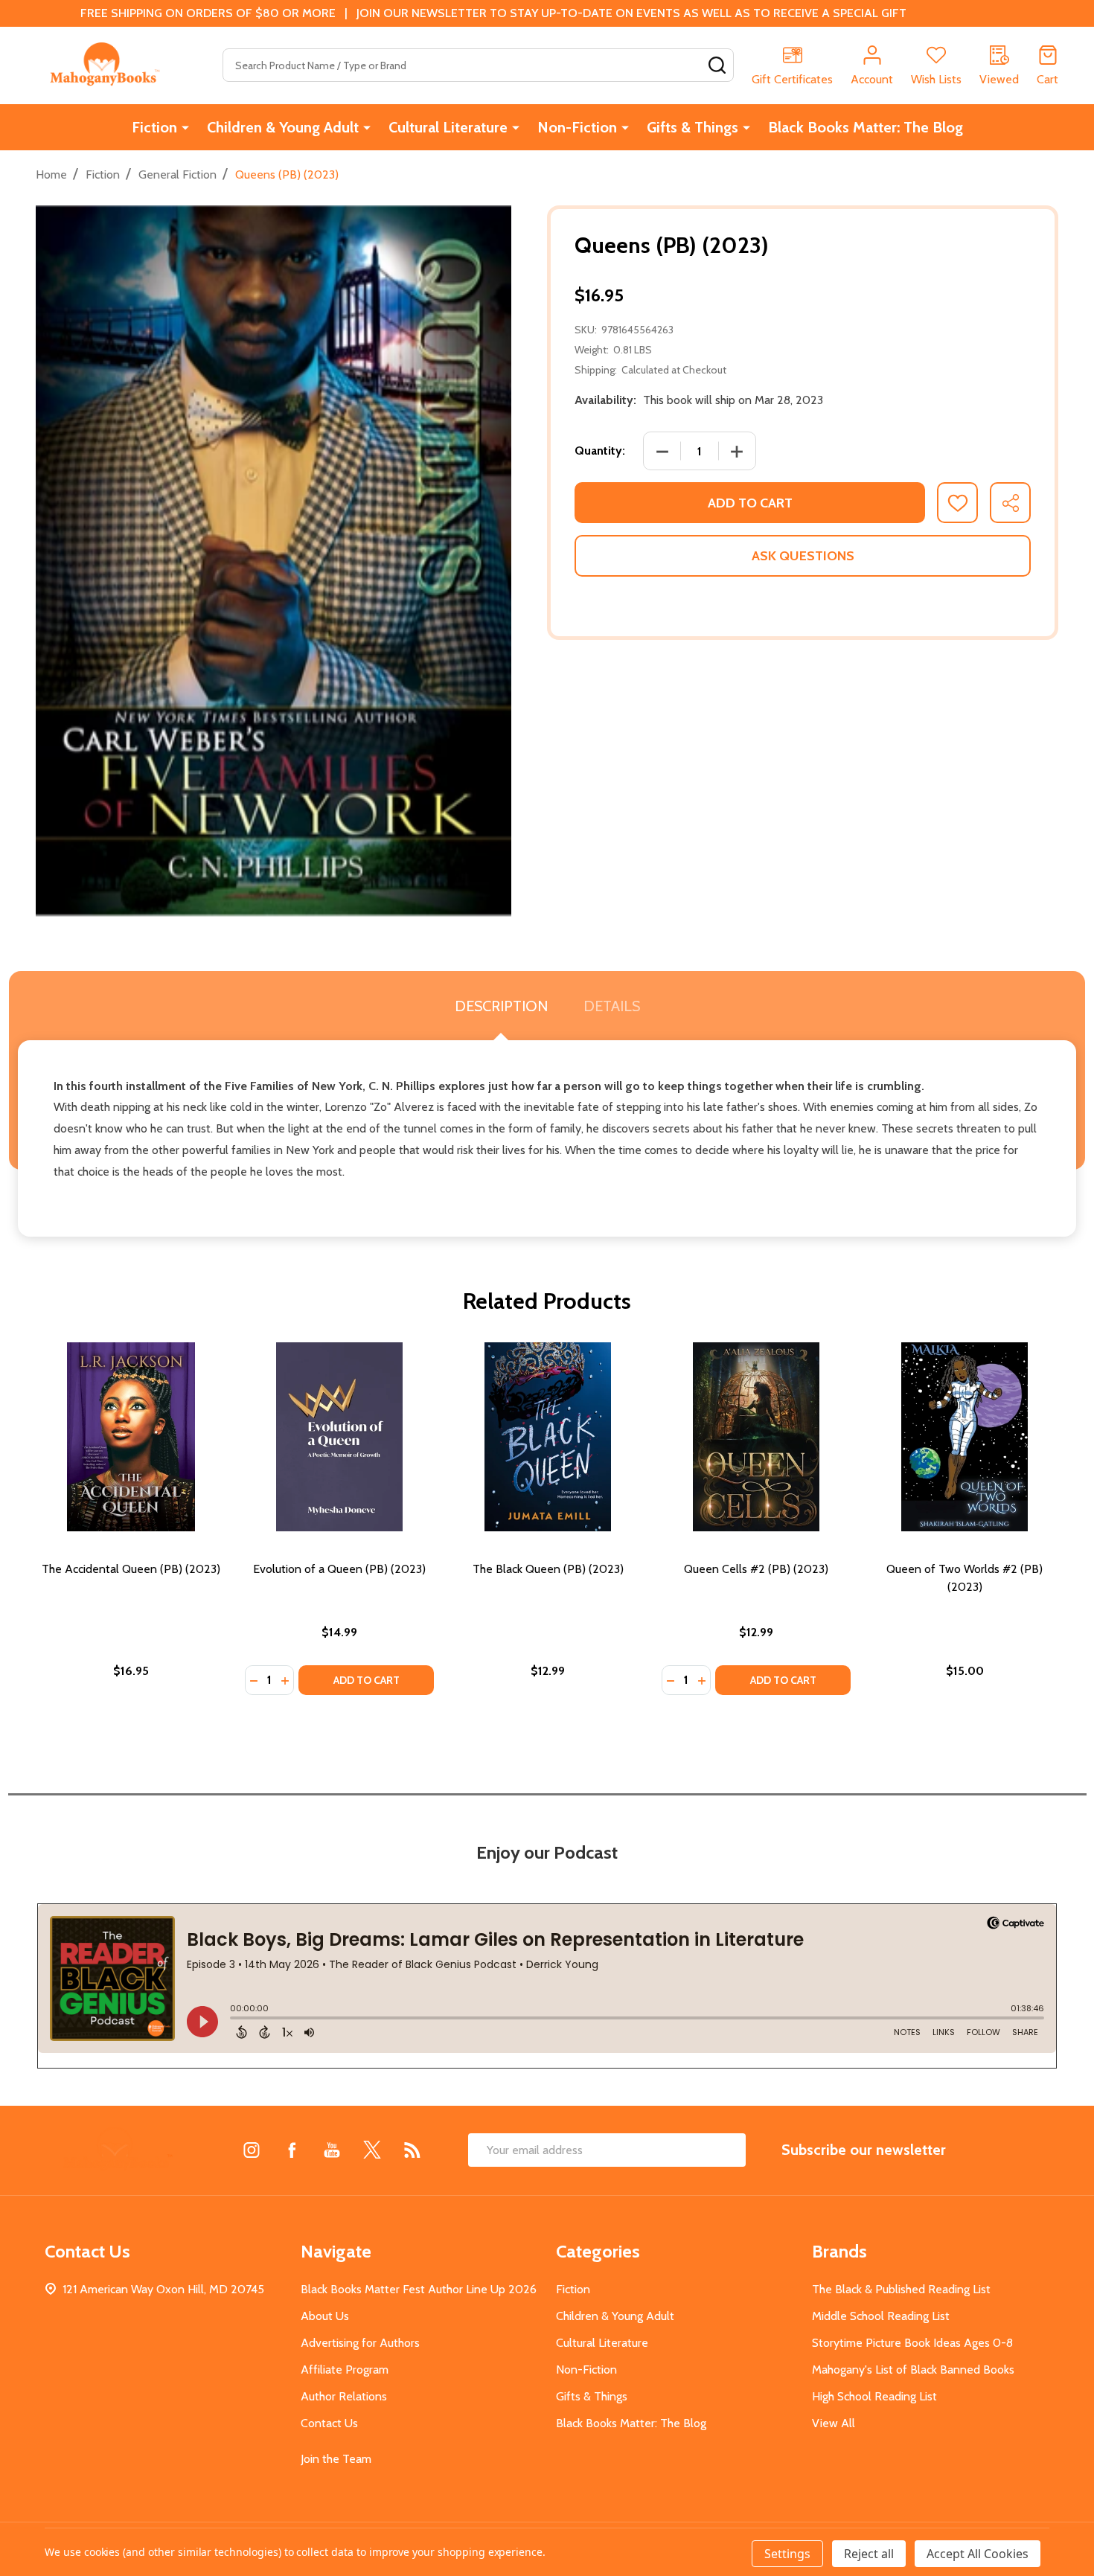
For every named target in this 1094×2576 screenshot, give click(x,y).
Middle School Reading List (881, 2316)
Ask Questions (803, 556)
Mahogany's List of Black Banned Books (913, 2370)
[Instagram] (252, 2150)
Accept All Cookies (978, 2554)
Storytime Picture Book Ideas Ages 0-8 (912, 2343)
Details (612, 1006)
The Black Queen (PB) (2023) (548, 1569)
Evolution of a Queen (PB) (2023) (339, 1569)
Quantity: (600, 451)
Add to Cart (750, 503)
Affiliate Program (345, 2370)
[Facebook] (292, 2150)
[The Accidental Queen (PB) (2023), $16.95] (131, 1437)
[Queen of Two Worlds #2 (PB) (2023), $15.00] (965, 1437)
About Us (325, 2316)
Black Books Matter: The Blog (866, 127)
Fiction (154, 127)
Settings (787, 2554)
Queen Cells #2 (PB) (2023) (756, 1569)
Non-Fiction (577, 127)
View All (834, 2423)
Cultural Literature (448, 127)
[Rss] (412, 2150)
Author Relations (344, 2396)
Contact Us (329, 2423)
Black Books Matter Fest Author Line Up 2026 (419, 2289)
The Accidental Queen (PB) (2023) (131, 1569)
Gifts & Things (692, 127)
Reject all (869, 2554)
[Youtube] (332, 2150)
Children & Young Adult (283, 127)
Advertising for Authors (360, 2343)
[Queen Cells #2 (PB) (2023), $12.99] (756, 1437)
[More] (185, 127)
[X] (372, 2150)
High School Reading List (874, 2396)
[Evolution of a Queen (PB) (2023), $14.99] (339, 1437)
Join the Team (336, 2459)
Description (501, 1006)
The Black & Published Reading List (901, 2289)
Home (51, 174)
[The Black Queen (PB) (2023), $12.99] (548, 1437)
